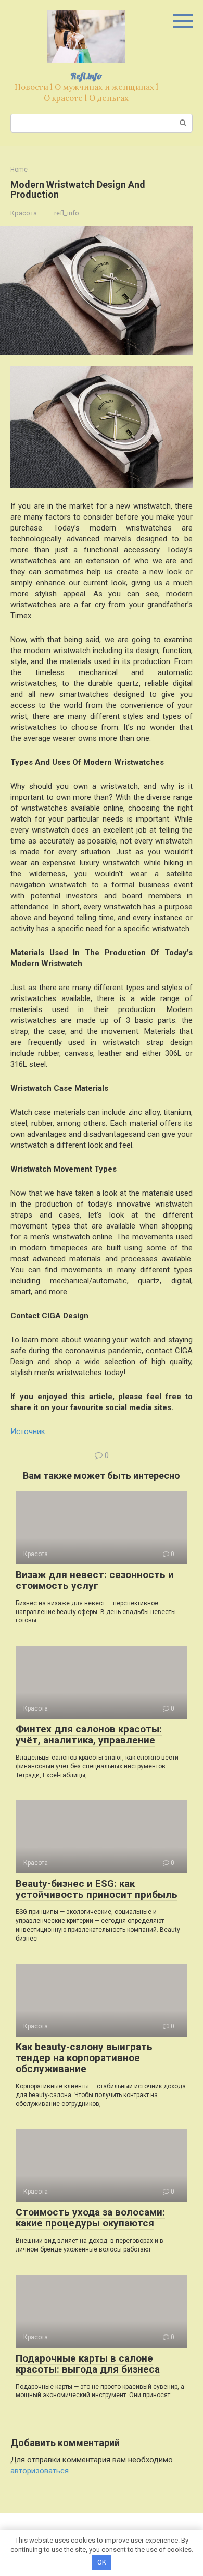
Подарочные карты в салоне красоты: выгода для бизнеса (88, 2364)
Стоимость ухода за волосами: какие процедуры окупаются (90, 2218)
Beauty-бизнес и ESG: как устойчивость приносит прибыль (97, 1889)
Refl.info (86, 76)
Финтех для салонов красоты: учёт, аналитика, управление (89, 1735)
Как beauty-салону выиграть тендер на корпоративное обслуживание (84, 2058)
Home (19, 170)
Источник (28, 1431)
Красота (24, 213)
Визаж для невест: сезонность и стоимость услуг (95, 1580)
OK (102, 2562)
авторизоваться (40, 2471)
